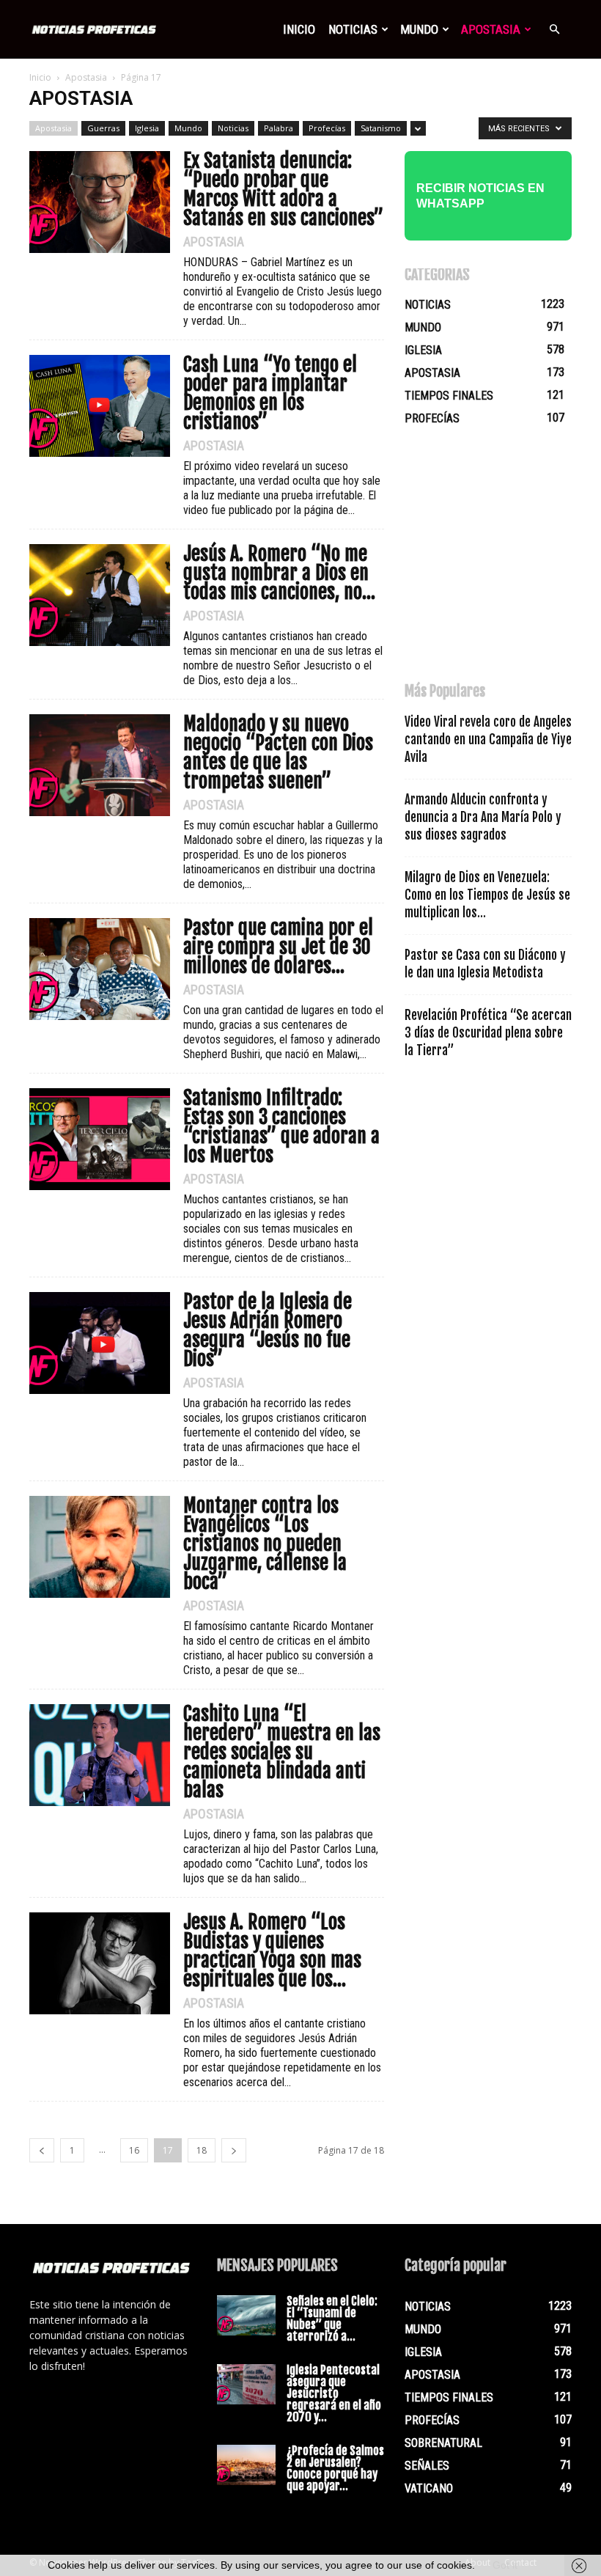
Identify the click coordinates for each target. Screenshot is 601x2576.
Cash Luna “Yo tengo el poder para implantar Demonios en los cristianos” (270, 393)
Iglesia (147, 128)
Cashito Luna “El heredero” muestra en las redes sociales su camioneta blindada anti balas (282, 1752)
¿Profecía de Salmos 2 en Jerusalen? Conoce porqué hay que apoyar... (335, 2468)
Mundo (419, 29)
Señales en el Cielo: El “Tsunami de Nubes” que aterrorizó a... (332, 2319)
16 (134, 2150)
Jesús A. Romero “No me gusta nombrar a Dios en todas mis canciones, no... (279, 573)
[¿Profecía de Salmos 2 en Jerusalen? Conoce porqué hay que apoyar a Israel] (246, 2465)
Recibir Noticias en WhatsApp (480, 196)
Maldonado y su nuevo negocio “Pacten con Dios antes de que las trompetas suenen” (278, 752)
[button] (554, 29)
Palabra (279, 128)
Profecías (327, 128)
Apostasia (491, 29)
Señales (427, 2466)
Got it (505, 2565)
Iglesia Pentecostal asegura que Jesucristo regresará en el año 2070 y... (334, 2393)
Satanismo (381, 128)
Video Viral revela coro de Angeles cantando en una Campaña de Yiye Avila (488, 740)
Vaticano (429, 2488)
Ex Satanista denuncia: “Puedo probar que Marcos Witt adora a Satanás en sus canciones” (283, 189)
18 (202, 2150)
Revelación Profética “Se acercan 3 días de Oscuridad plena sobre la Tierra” (488, 1033)
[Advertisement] (503, 561)
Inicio (299, 29)
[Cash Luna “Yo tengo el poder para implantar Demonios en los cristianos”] (100, 406)
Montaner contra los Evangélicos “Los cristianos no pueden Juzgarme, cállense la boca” (265, 1544)
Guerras (103, 128)
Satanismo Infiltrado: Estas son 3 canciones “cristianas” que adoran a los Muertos (281, 1126)
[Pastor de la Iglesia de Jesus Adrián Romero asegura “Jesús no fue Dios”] (100, 1343)
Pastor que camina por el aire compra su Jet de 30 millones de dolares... (278, 947)
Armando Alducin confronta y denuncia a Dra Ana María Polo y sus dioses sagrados (483, 817)
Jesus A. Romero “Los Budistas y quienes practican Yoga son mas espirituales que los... (272, 1951)
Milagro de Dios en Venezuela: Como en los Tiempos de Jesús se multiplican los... (487, 895)
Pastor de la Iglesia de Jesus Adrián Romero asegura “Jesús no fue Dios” (268, 1330)
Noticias (353, 29)
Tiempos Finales (449, 396)
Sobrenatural (443, 2443)
